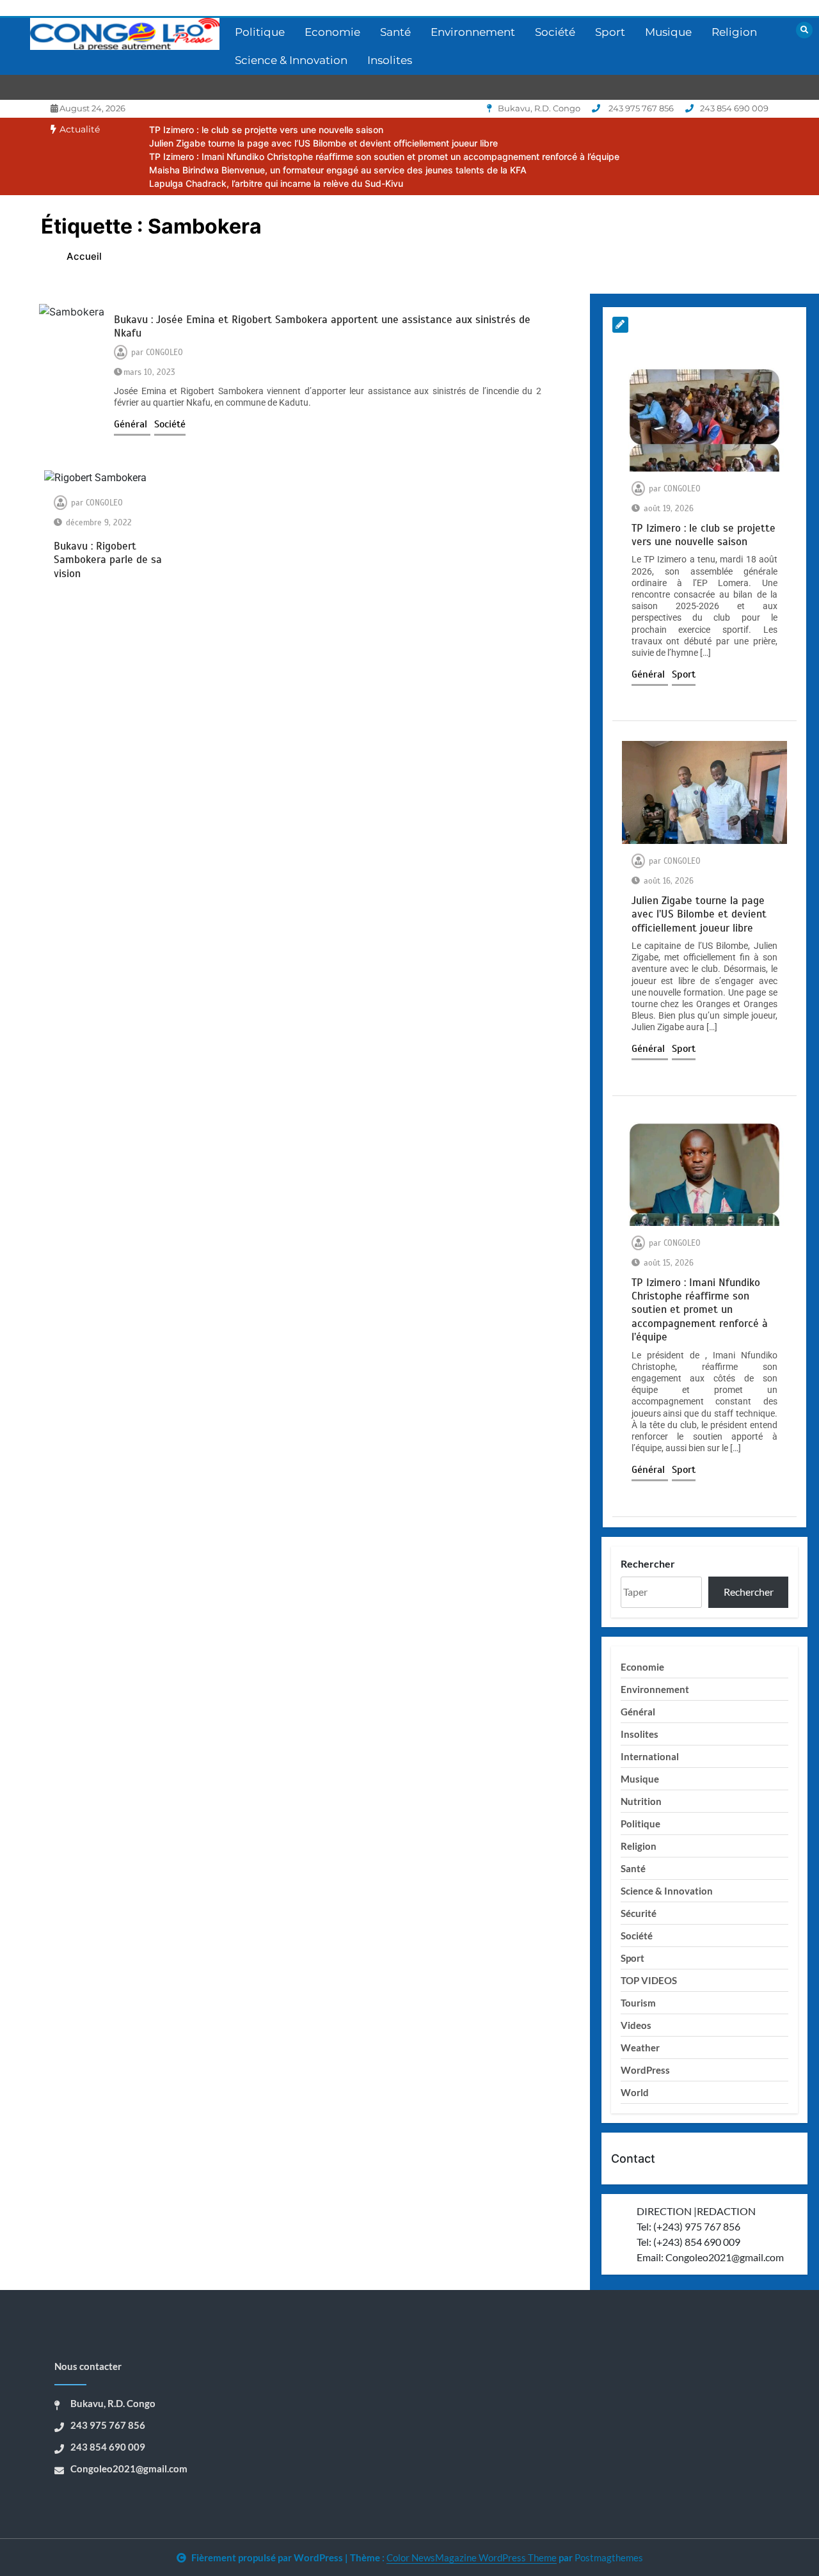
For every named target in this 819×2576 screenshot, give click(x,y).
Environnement (473, 32)
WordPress (645, 2070)
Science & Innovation (291, 60)
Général (132, 424)
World (635, 2092)
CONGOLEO (164, 353)
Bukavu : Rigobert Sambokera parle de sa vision (108, 560)
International (650, 1756)
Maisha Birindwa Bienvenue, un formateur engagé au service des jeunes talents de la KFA (338, 170)
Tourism (638, 2003)
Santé (395, 32)
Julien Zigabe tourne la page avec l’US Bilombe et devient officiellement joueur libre (323, 143)
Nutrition (641, 1801)
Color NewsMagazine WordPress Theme (472, 2557)
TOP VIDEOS (649, 1980)
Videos (636, 2025)
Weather (640, 2047)
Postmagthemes (609, 2557)
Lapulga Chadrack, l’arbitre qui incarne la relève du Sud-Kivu (276, 183)
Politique (260, 32)
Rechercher (648, 1563)
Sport (610, 32)
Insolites (390, 60)
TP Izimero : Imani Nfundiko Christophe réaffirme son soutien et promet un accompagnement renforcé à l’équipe (384, 156)
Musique (668, 32)
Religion (734, 32)
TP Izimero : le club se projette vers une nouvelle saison (266, 130)
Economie (332, 32)
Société (555, 32)
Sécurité (639, 1913)
